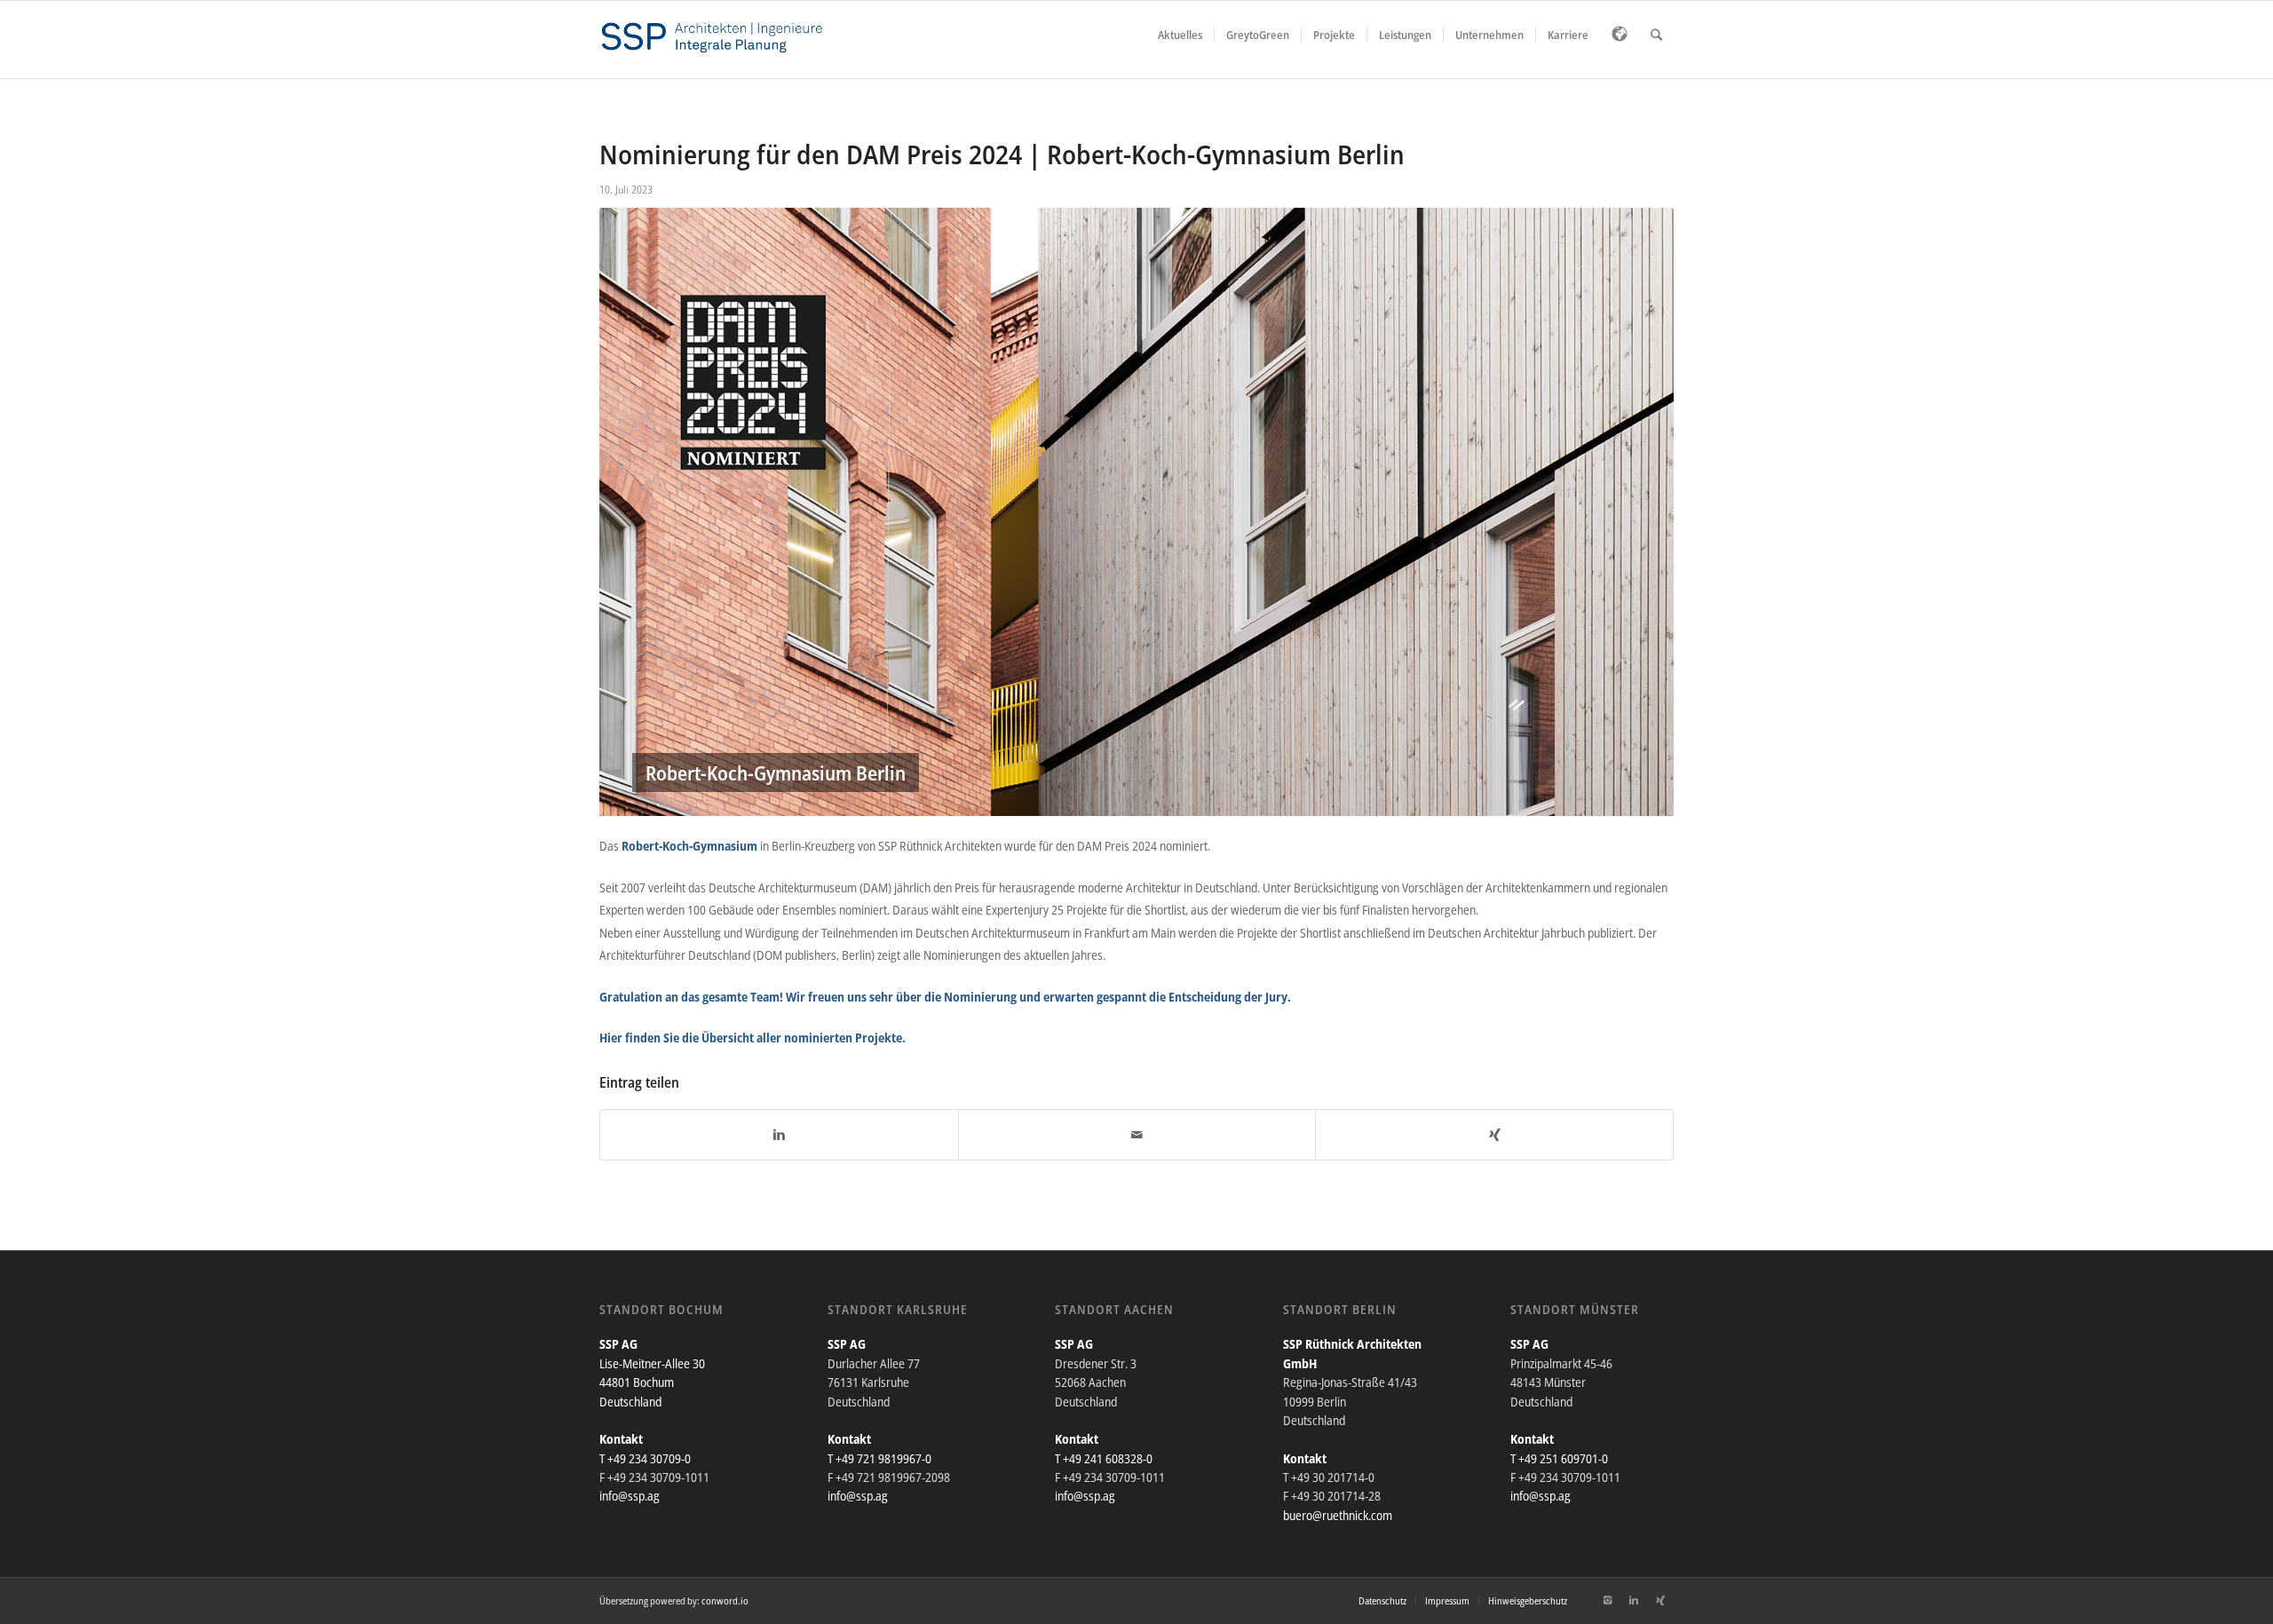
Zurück (639, 512)
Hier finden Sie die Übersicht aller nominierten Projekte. (752, 1038)
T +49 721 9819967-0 (879, 1458)
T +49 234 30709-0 (645, 1458)
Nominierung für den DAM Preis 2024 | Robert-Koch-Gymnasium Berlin (1002, 154)
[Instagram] (1607, 1600)
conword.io (725, 1600)
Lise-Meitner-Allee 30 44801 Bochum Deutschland (652, 1382)
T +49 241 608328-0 (1104, 1458)
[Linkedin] (1634, 1600)
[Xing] (1660, 1600)
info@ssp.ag (630, 1496)
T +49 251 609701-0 (1559, 1458)
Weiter (1634, 512)
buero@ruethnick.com (1338, 1515)
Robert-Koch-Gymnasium (689, 846)
